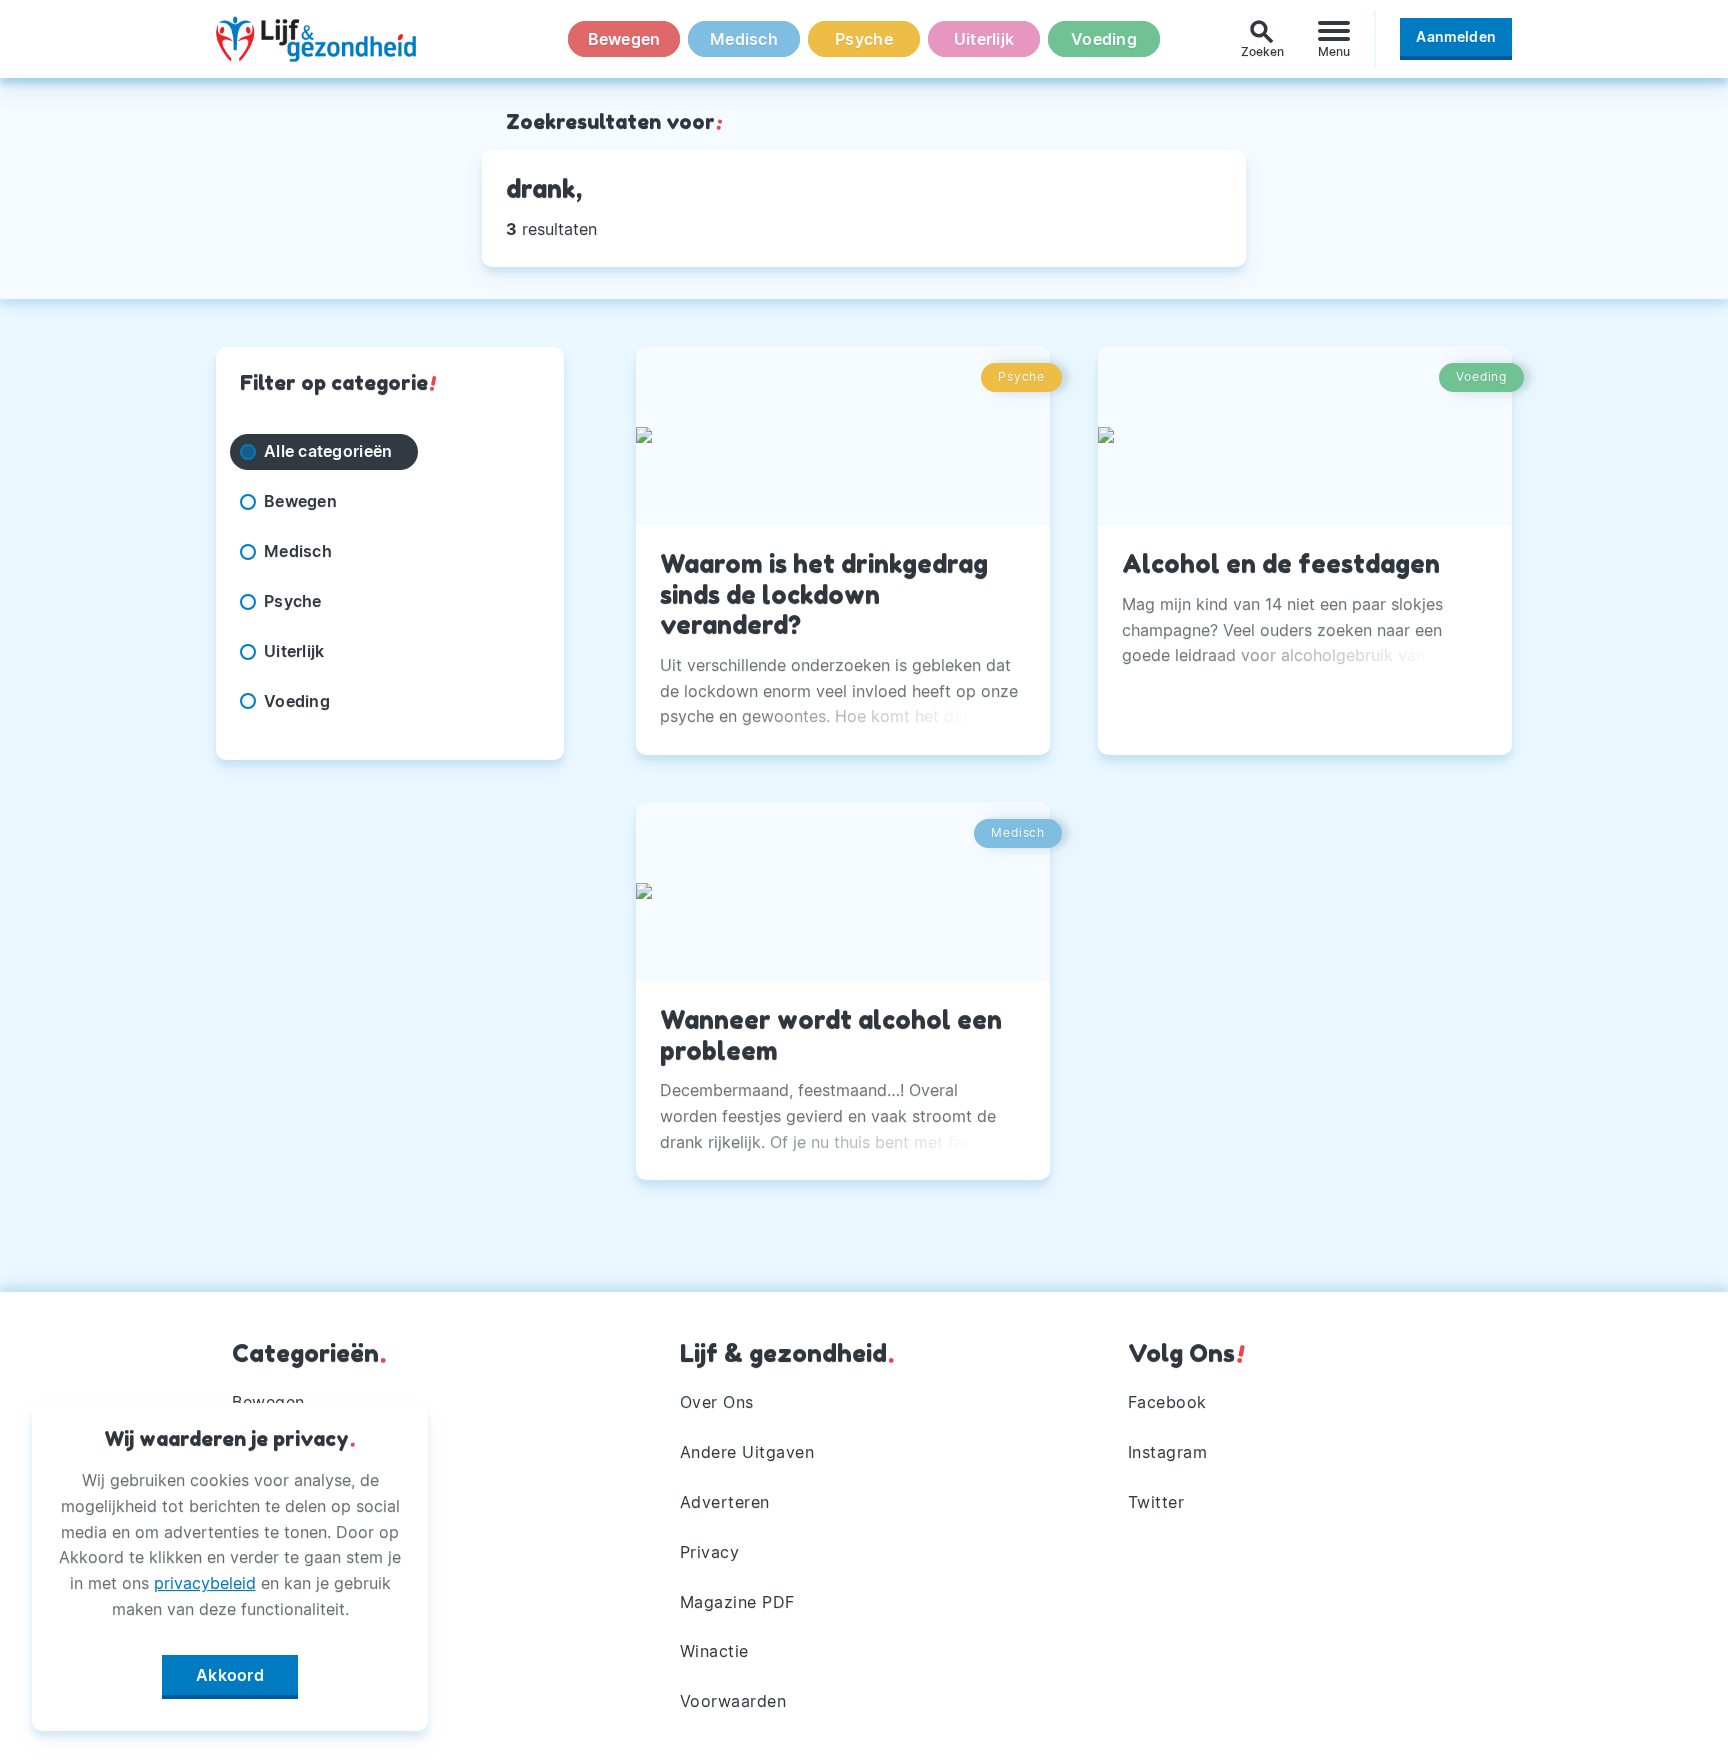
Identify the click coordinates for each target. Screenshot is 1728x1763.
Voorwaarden (733, 1701)
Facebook (1167, 1402)
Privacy (710, 1552)
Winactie (714, 1651)
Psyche (864, 39)
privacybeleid (205, 1583)
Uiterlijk (984, 39)
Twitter (1156, 1502)
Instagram (1168, 1452)
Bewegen (624, 39)
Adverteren (725, 1502)
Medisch (744, 39)
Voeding (1104, 39)
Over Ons (717, 1402)
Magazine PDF (737, 1602)
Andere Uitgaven (747, 1452)
